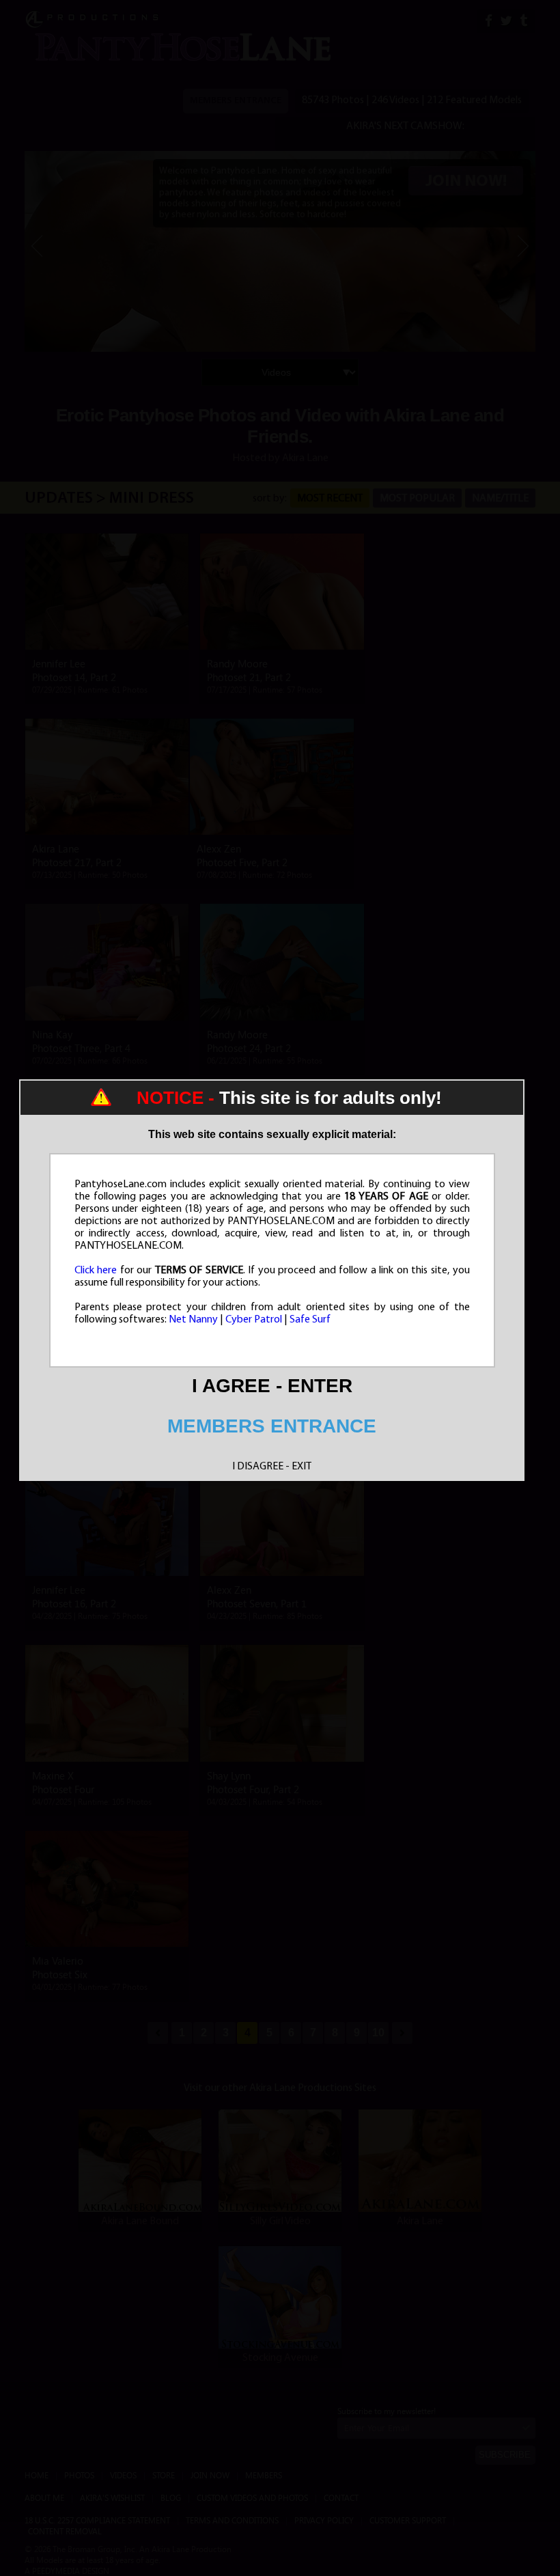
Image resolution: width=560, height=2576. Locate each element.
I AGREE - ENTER (272, 1386)
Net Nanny (193, 1320)
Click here (96, 1271)
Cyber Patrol (254, 1320)
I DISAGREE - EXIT (272, 1467)
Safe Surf (310, 1320)
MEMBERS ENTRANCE (272, 1426)
